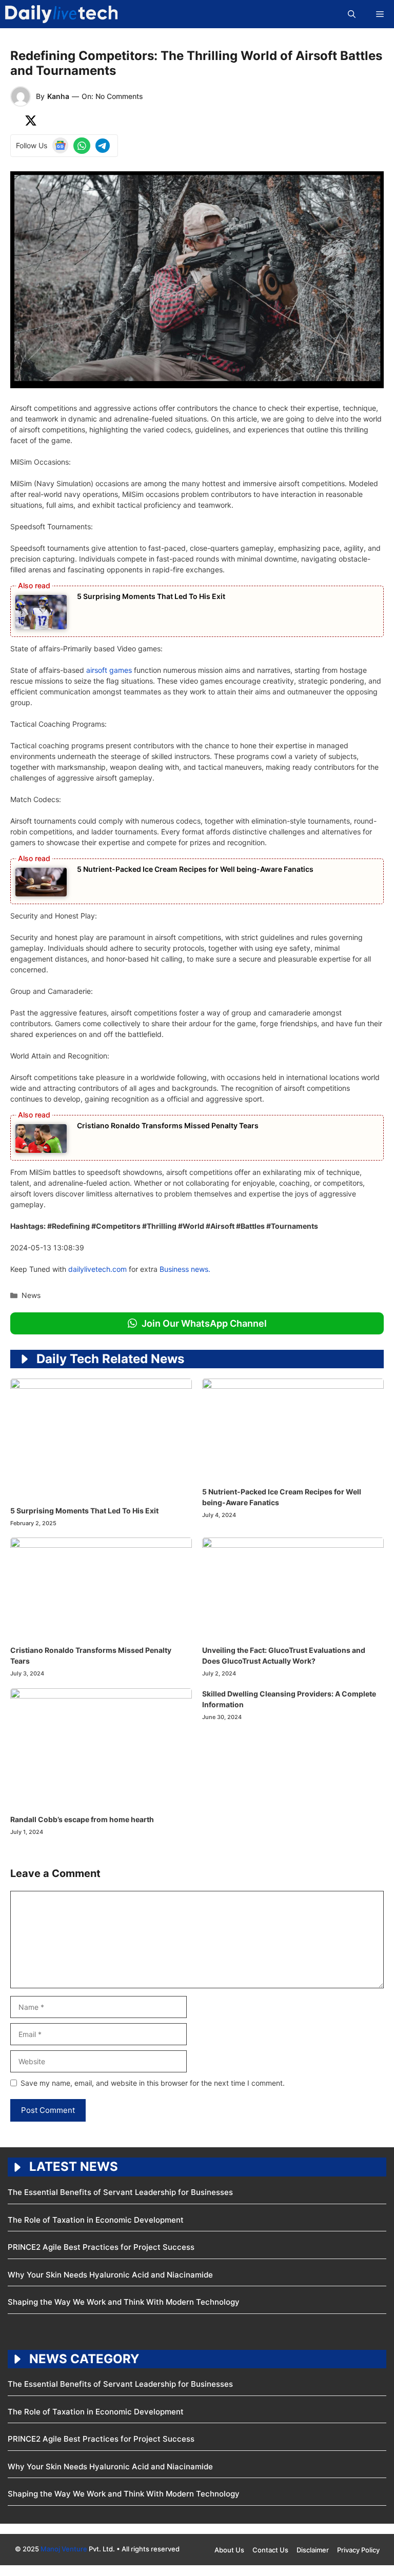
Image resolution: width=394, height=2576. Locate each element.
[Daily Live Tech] (61, 14)
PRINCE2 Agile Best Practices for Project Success (102, 2247)
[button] (352, 14)
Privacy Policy (358, 2550)
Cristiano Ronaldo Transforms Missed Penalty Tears (168, 1125)
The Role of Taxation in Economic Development (97, 2220)
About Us (229, 2550)
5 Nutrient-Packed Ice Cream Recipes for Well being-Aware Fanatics (195, 869)
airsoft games (109, 670)
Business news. (185, 1269)
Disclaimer (313, 2550)
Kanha (58, 96)
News (31, 1295)
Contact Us (270, 2550)
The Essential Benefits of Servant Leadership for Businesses (121, 2192)
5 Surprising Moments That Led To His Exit (151, 596)
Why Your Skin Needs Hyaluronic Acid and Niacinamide (110, 2275)
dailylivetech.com (97, 1269)
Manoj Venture (64, 2549)
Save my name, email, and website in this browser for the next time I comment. (153, 2083)
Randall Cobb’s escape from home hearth (82, 1819)
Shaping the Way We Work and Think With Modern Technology (124, 2302)
